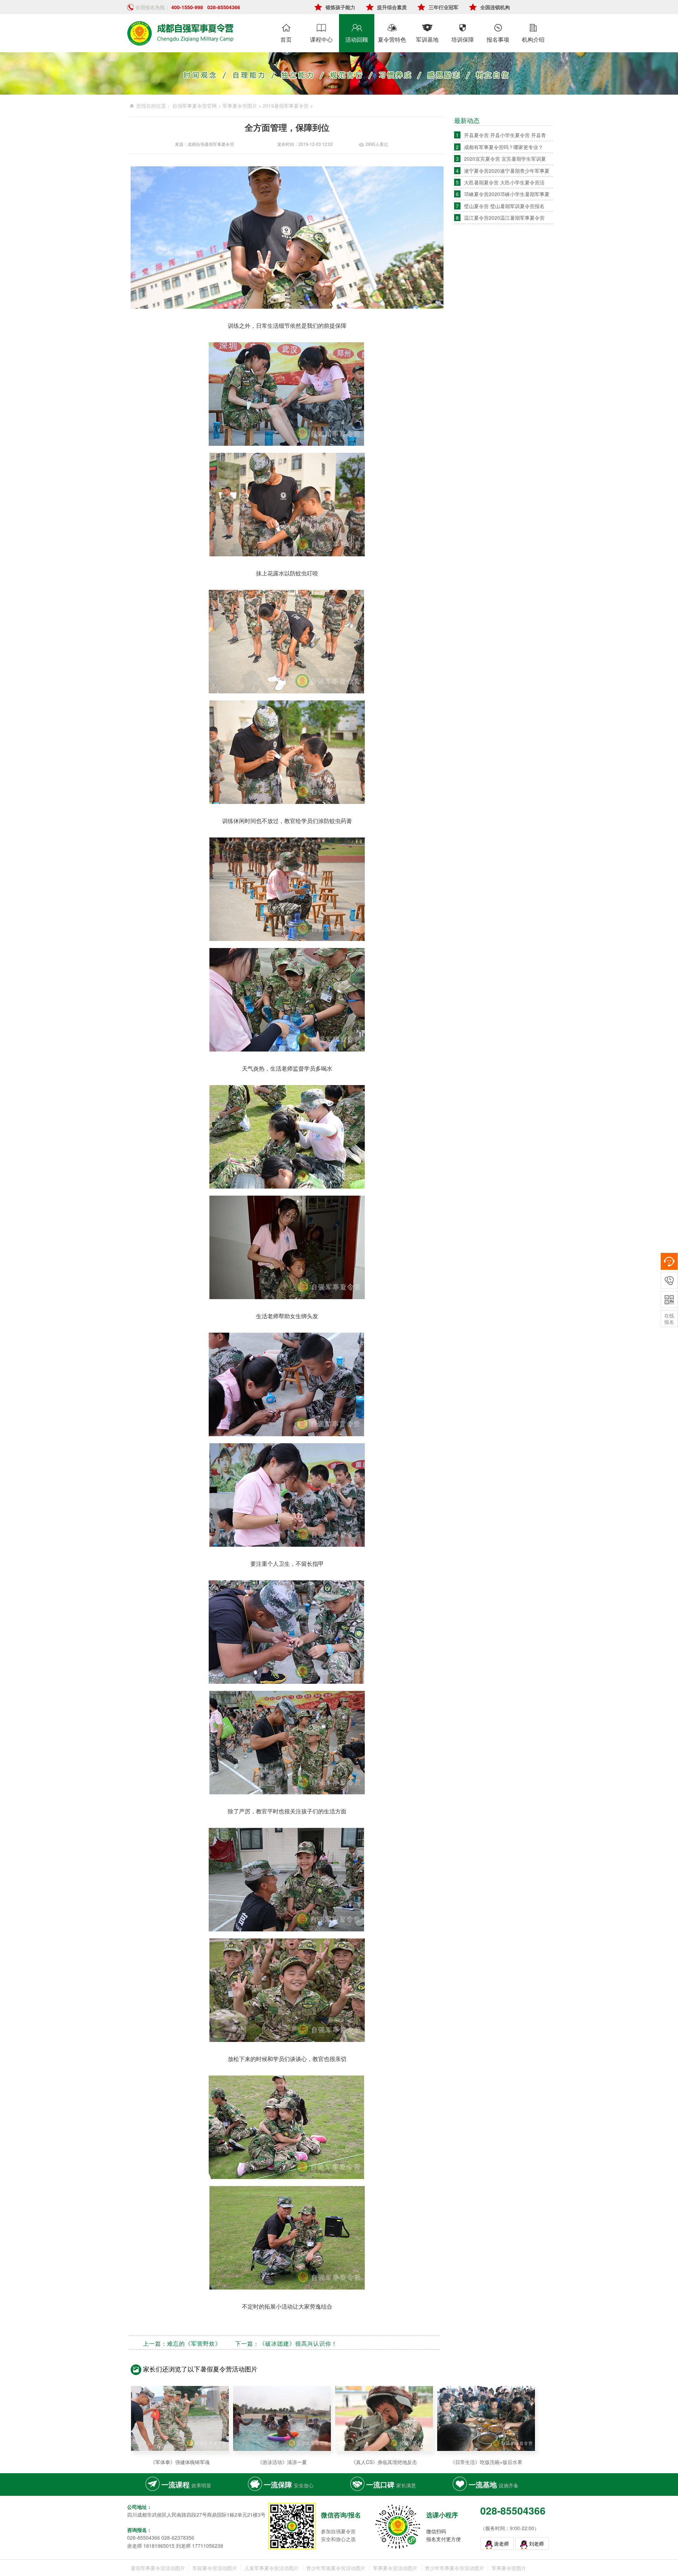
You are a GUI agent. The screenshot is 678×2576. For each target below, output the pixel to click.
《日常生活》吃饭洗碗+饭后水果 (486, 2462)
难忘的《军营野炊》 (194, 2343)
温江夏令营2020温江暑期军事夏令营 (504, 218)
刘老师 (536, 2544)
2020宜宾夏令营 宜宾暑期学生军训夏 (505, 159)
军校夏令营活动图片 (215, 2568)
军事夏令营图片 (240, 106)
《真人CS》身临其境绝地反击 (384, 2462)
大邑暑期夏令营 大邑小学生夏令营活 (504, 182)
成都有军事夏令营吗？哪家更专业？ (504, 147)
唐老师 (501, 2544)
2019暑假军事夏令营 (286, 106)
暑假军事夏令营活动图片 (158, 2568)
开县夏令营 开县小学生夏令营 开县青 (505, 135)
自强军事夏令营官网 (195, 106)
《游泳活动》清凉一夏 (282, 2462)
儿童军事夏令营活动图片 (272, 2568)
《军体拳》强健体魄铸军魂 (180, 2462)
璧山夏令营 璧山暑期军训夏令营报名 (504, 206)
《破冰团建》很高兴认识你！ (298, 2343)
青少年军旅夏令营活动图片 (336, 2568)
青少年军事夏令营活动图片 (454, 2568)
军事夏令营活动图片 (395, 2568)
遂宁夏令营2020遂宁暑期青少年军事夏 (507, 171)
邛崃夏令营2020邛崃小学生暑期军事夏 (507, 194)
